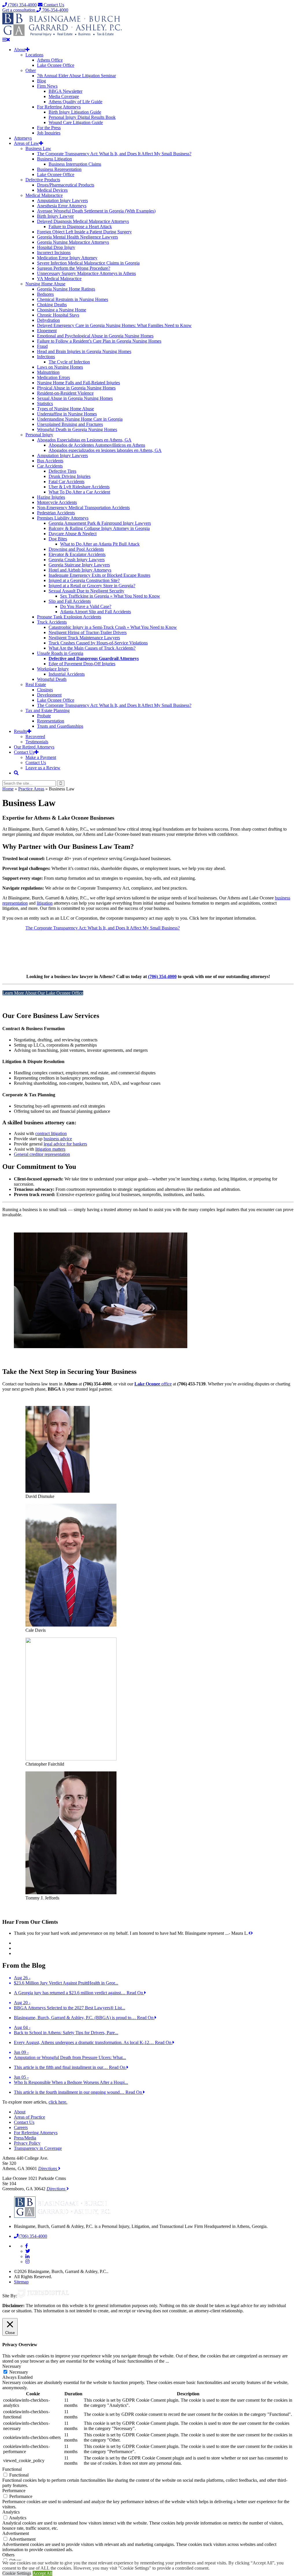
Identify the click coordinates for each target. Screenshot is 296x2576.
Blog (41, 81)
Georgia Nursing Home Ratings (66, 289)
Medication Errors (53, 377)
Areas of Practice (29, 2117)
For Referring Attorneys (59, 107)
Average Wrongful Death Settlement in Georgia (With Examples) (96, 211)
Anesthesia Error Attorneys (62, 206)
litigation (45, 903)
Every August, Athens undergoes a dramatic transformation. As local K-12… (84, 2042)
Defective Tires (62, 471)
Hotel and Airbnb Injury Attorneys (80, 570)
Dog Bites (58, 539)
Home (8, 789)
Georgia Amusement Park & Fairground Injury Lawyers (100, 523)
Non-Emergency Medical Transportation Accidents (83, 508)
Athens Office (50, 60)
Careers (21, 2127)
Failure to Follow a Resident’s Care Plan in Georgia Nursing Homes (99, 341)
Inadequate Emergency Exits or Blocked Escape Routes (99, 575)
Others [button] (8, 2555)
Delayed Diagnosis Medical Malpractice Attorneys (83, 221)
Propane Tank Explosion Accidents (69, 617)
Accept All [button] (42, 2573)
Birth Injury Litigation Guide (75, 112)
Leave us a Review (43, 768)
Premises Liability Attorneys (63, 518)
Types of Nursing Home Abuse (65, 409)
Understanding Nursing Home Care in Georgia (80, 419)
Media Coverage (64, 96)
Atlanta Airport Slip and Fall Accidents (96, 612)
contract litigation (51, 1133)
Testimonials (37, 742)
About (20, 50)
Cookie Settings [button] (17, 2573)
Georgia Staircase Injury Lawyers (79, 565)
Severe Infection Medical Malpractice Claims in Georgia (88, 263)
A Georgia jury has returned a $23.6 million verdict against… (70, 1993)
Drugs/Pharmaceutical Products (66, 185)
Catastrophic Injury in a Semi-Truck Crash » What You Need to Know (113, 627)
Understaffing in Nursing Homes (67, 414)
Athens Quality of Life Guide (75, 102)
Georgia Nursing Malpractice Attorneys (73, 242)
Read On (135, 1993)
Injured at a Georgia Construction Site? (84, 580)
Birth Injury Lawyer (55, 216)
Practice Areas (31, 789)
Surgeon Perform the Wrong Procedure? (74, 268)
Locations (34, 55)
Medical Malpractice (44, 195)
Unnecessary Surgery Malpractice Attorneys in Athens (86, 273)
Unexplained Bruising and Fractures (70, 424)
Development (49, 695)
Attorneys (23, 138)
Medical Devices (52, 190)
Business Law (38, 148)
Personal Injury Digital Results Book (82, 117)
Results (21, 731)
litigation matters (50, 1149)
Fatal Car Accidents (66, 482)
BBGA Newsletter (65, 91)
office (153, 1384)
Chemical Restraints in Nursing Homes (73, 299)
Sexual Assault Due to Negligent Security (86, 591)
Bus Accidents (50, 461)
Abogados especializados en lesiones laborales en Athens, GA (105, 450)
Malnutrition (48, 372)
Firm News (47, 86)
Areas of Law (26, 143)
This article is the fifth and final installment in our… (61, 2067)
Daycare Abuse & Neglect (73, 534)
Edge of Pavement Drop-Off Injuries (82, 664)
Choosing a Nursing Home (62, 310)
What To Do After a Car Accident (79, 492)
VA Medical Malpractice (59, 279)
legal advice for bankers (65, 1144)
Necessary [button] (12, 2366)
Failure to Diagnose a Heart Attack (80, 227)
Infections (46, 357)
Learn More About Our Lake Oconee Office (43, 993)
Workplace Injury (53, 669)
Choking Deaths (52, 305)
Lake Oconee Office (56, 65)
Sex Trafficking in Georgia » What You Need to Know (110, 596)
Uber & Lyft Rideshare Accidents (79, 487)
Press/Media (25, 2138)
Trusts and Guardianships (60, 726)
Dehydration (48, 320)
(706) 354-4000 (22, 5)
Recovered (35, 737)
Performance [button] (14, 2491)
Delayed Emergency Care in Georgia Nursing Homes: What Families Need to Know (114, 325)
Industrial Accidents (67, 674)
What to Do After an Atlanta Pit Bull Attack (100, 544)
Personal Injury (39, 435)
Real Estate (36, 684)
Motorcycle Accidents (57, 502)
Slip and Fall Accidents (70, 601)
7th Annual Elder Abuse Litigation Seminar (76, 76)
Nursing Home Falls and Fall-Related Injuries (78, 383)
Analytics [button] (11, 2512)
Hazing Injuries (51, 497)
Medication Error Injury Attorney (67, 258)
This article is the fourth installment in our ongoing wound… (70, 2092)
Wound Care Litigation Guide (76, 122)
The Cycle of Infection (69, 362)
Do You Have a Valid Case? (86, 606)
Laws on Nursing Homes (60, 367)
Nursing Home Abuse (45, 284)
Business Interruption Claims (75, 164)
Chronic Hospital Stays (58, 315)
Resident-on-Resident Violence (65, 393)
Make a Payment (41, 757)
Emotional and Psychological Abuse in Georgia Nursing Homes (95, 336)
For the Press (49, 128)
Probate (44, 716)
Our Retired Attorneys (34, 747)
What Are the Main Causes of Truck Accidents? (92, 648)
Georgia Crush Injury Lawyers (77, 560)
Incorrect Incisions (54, 253)
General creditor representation (42, 1154)
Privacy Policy (27, 2143)
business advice (58, 1139)
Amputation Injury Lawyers (62, 201)
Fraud (42, 346)
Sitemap (21, 2282)
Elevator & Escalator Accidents (77, 554)
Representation (51, 721)
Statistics (45, 403)
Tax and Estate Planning (48, 710)
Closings (45, 690)
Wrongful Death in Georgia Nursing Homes (77, 429)
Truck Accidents (52, 622)
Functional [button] (12, 2469)
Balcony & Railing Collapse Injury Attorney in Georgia (99, 528)
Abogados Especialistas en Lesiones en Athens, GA (84, 440)
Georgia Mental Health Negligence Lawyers (77, 237)
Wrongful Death (52, 679)
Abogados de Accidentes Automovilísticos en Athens (97, 445)
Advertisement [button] (16, 2533)
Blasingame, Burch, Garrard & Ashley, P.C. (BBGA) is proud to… (75, 2018)
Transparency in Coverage (38, 2148)
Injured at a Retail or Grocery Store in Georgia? (92, 586)
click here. (58, 2102)
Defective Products (43, 180)
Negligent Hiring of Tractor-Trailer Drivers (88, 632)
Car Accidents (50, 466)
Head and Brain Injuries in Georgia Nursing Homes (84, 351)
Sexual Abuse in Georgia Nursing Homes (75, 398)
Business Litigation (54, 159)
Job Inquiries (49, 133)
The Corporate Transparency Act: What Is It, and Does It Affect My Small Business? (114, 154)
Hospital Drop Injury (56, 247)
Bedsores (45, 294)
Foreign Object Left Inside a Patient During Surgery (84, 232)
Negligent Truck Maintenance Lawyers (84, 638)
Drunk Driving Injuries (70, 476)
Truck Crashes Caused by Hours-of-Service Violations (98, 643)
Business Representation (59, 169)
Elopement (47, 331)
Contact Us (53, 5)
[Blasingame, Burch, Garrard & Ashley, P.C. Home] (62, 35)
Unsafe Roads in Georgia (60, 653)
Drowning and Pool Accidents (76, 549)
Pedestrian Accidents (56, 513)
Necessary (19, 2372)
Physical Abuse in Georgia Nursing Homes (76, 388)
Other (31, 70)
